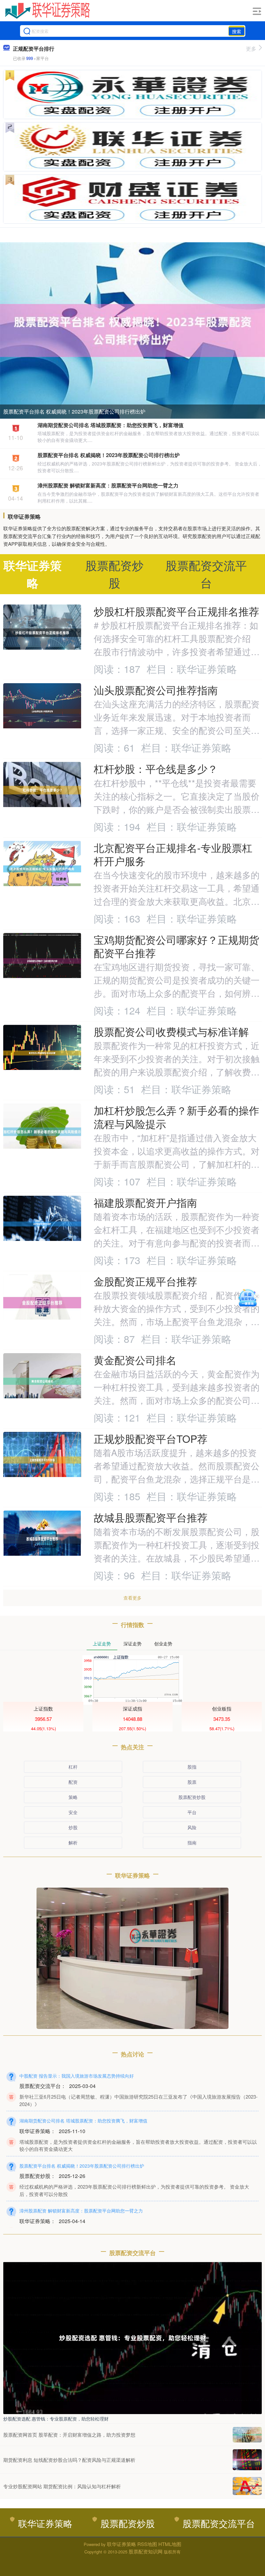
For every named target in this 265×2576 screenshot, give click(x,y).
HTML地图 (170, 2544)
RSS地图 (147, 2544)
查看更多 (132, 1598)
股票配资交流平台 (219, 2523)
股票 (192, 1782)
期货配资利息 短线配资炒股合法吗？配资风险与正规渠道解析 (69, 2460)
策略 (73, 1797)
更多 (251, 49)
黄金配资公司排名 (135, 1360)
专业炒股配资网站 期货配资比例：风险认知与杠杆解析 (62, 2486)
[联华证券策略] (48, 11)
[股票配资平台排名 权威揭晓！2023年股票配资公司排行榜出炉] (132, 330)
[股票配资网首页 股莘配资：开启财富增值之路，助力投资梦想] (247, 2435)
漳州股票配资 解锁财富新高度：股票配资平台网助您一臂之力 (108, 485)
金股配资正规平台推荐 (145, 1281)
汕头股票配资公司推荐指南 (156, 690)
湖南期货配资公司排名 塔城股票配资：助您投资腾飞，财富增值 (111, 425)
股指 (192, 1767)
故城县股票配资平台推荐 (151, 1517)
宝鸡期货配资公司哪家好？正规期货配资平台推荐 (176, 946)
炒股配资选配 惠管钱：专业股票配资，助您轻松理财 (56, 2419)
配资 (73, 1782)
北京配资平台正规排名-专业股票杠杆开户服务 (173, 854)
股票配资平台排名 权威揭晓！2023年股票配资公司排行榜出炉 (74, 411)
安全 (73, 1812)
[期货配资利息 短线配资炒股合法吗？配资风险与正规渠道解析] (247, 2460)
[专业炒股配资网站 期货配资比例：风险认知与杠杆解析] (247, 2486)
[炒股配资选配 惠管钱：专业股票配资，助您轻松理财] (132, 2337)
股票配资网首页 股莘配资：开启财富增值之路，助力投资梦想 (69, 2435)
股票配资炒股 (192, 1797)
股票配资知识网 (146, 2551)
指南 (192, 1842)
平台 (192, 1812)
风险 (192, 1827)
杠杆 (73, 1767)
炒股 (73, 1827)
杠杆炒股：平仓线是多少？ (156, 769)
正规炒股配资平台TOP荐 (151, 1438)
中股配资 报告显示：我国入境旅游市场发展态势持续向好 (77, 2076)
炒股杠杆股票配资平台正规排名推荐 (176, 611)
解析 (73, 1842)
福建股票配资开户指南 (145, 1202)
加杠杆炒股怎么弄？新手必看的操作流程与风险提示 (176, 1117)
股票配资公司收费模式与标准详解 (171, 1031)
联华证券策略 (45, 2523)
